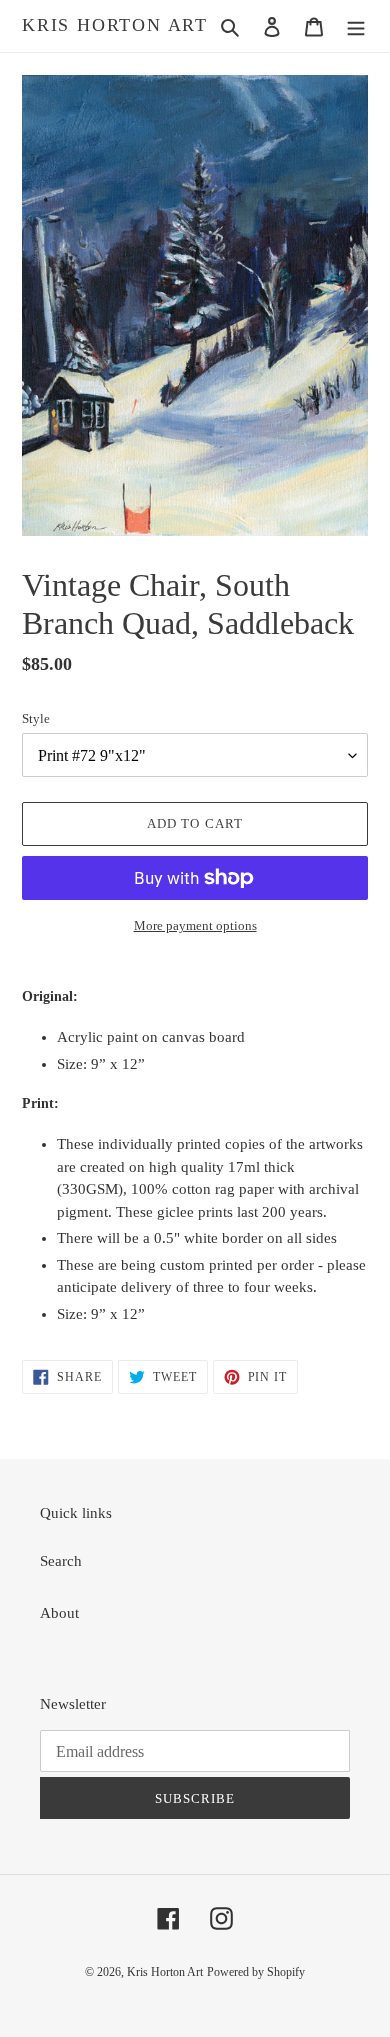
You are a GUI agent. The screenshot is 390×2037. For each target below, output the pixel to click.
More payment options (195, 925)
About (59, 1613)
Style (36, 718)
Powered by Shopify (256, 1972)
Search (61, 1561)
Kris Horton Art (115, 25)
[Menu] (356, 26)
